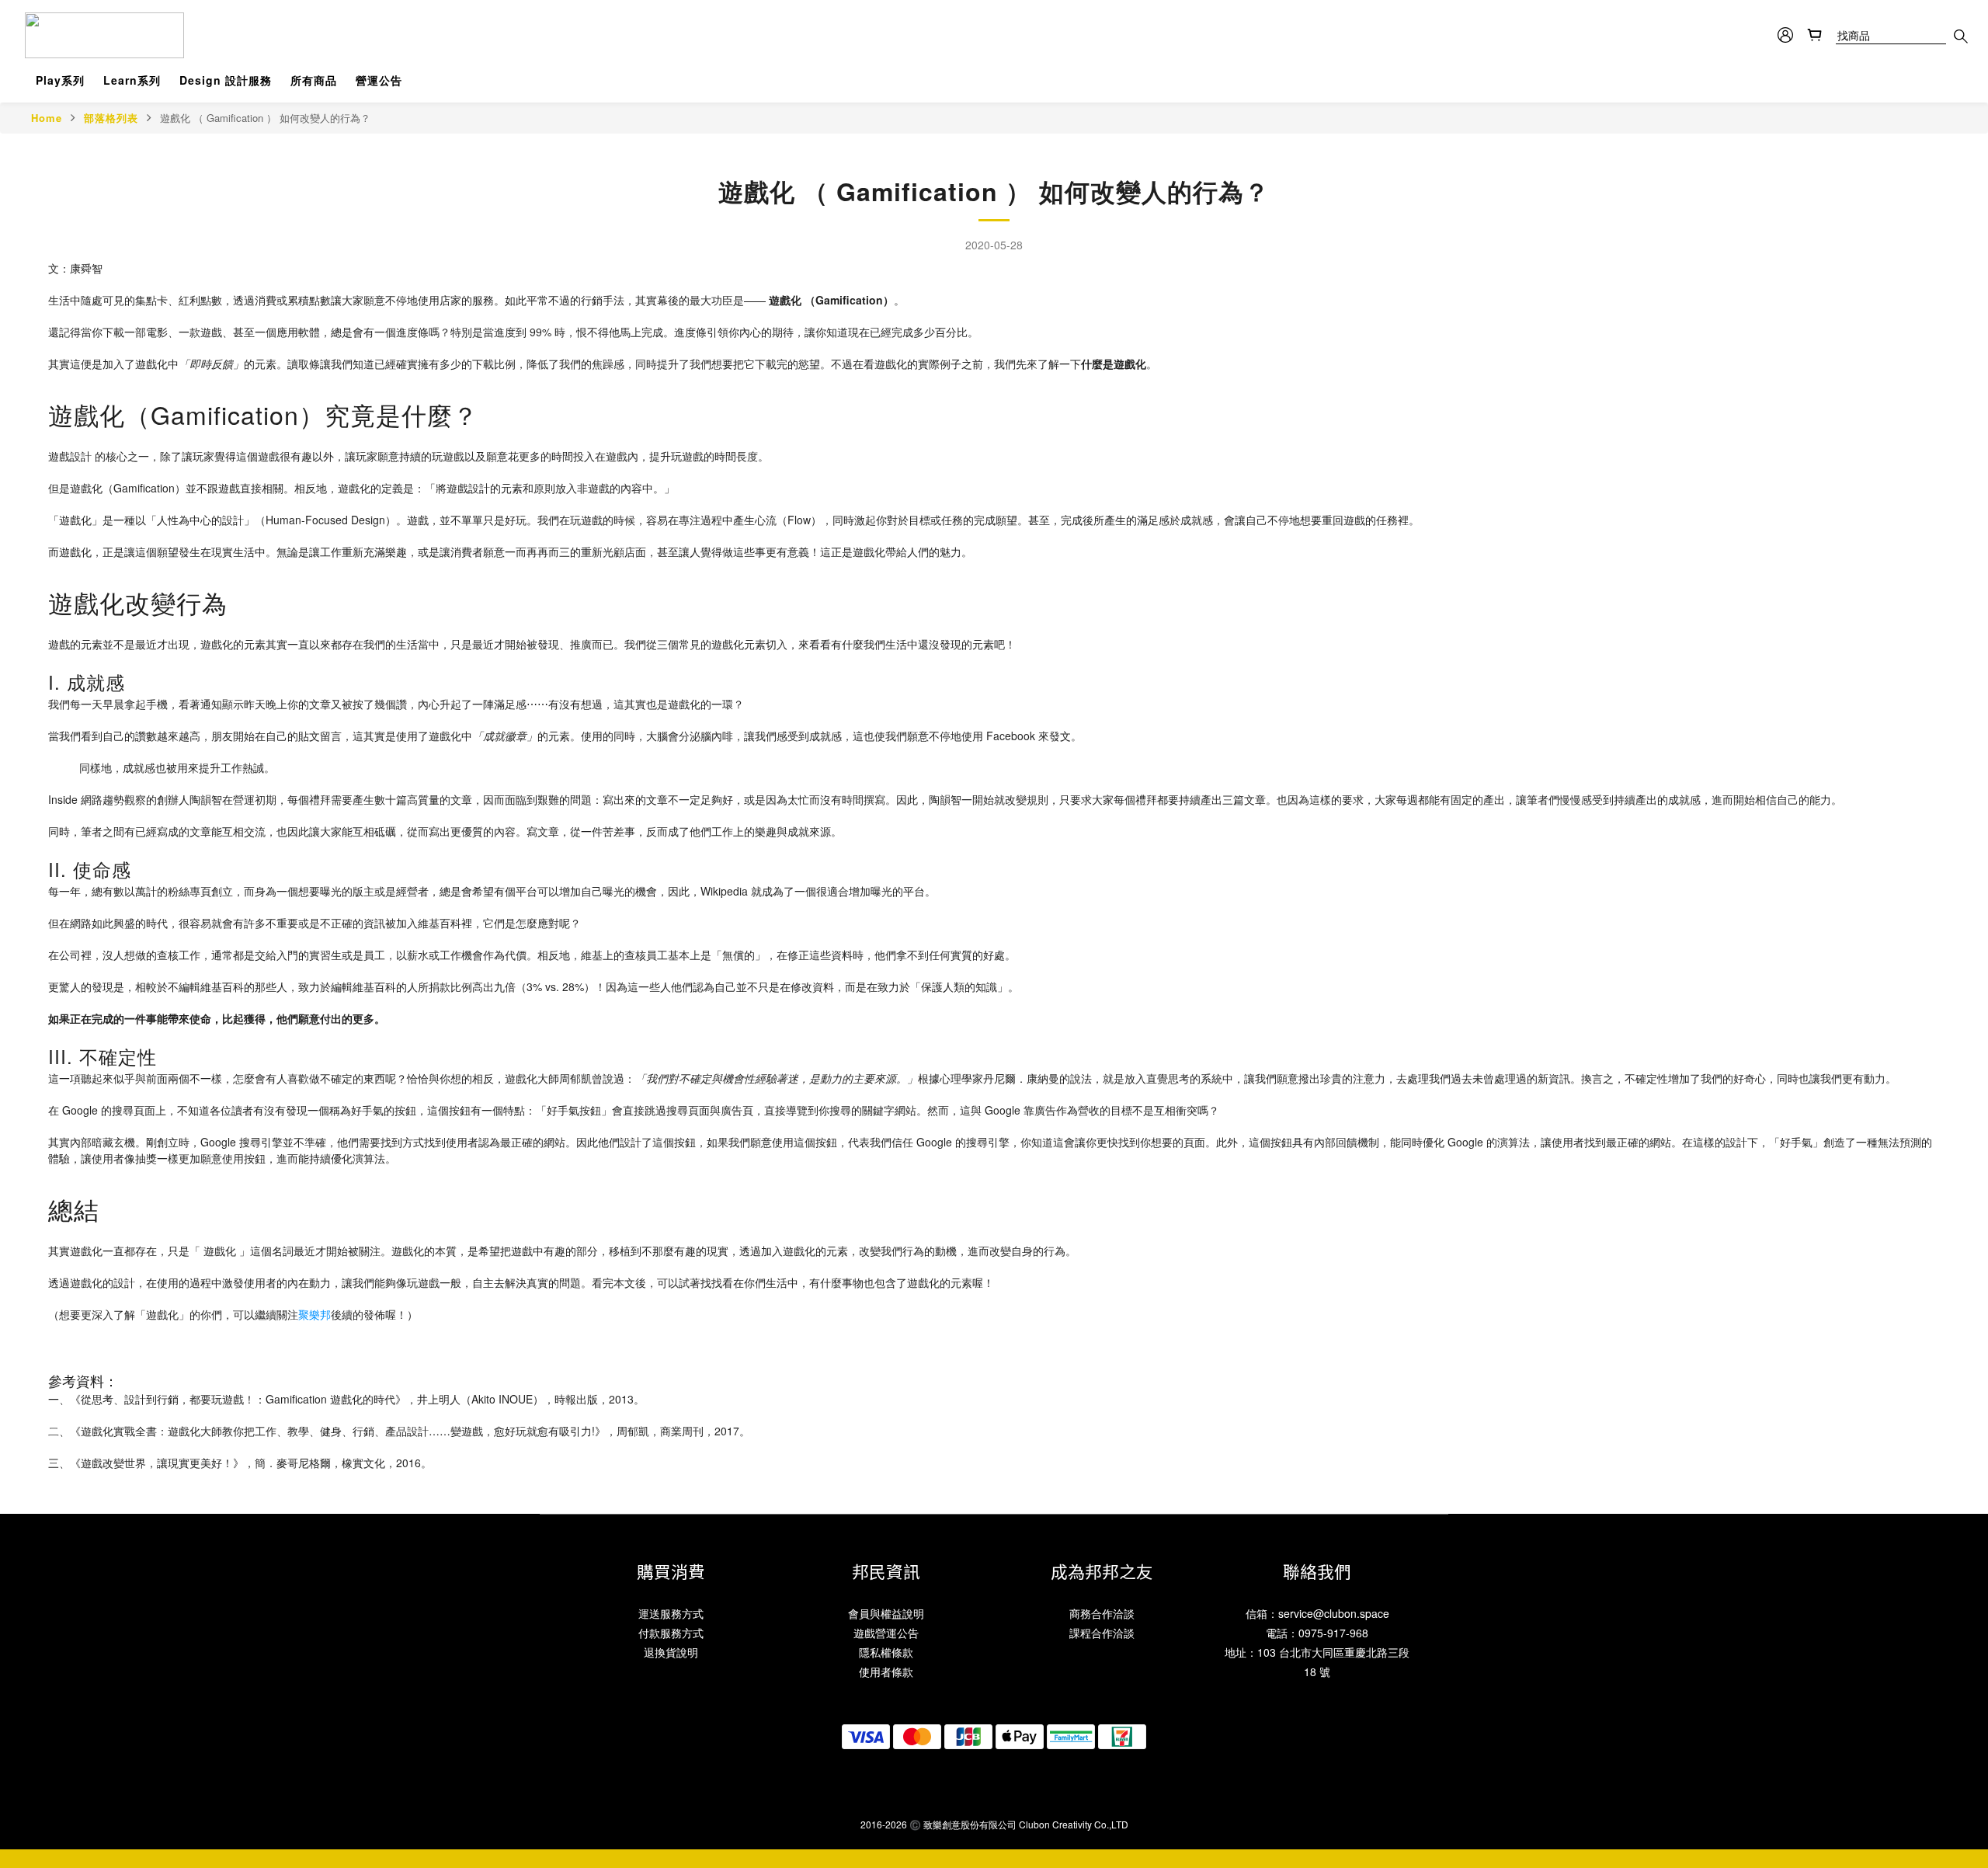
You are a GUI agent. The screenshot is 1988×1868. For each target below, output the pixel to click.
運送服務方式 (671, 1613)
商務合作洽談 (1102, 1613)
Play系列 (60, 80)
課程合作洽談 (1102, 1633)
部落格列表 (111, 118)
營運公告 (379, 80)
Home (47, 118)
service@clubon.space (1334, 1613)
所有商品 (314, 80)
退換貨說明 (671, 1652)
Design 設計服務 (226, 80)
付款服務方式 (671, 1633)
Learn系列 (132, 80)
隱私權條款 (886, 1652)
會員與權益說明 (886, 1613)
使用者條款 (886, 1671)
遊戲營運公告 (886, 1633)
